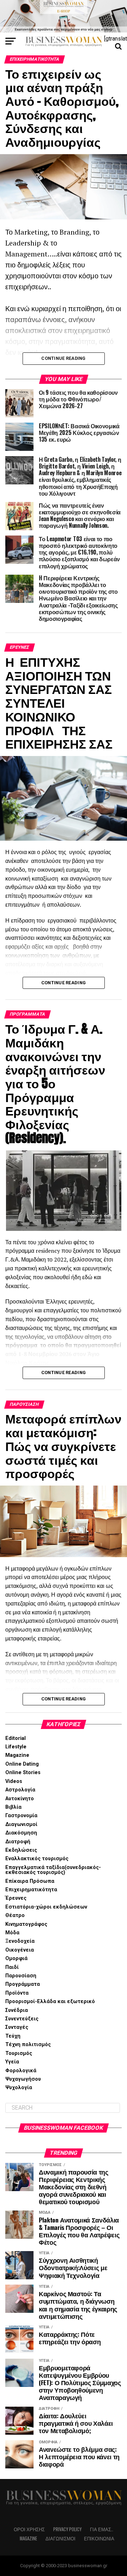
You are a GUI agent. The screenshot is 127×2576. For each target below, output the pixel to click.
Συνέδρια (17, 2010)
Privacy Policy (67, 2529)
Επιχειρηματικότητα (31, 1890)
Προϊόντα (17, 1993)
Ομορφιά (16, 1958)
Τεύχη (13, 2036)
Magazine (17, 1755)
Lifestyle (16, 1747)
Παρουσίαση (21, 1976)
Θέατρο (15, 1915)
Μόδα (12, 1933)
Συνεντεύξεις (22, 2019)
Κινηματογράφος (26, 1924)
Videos (14, 1781)
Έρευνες (16, 1898)
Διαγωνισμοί (21, 1824)
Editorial (16, 1738)
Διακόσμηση (21, 1833)
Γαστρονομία (21, 1816)
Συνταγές (17, 2027)
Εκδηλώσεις (21, 1850)
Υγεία (12, 2062)
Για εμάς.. (102, 2529)
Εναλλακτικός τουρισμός (37, 1859)
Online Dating (22, 1764)
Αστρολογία (20, 1790)
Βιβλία (13, 1807)
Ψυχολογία (19, 2088)
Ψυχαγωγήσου (23, 2079)
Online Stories (23, 1773)
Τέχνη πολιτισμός (28, 2045)
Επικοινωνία (99, 2538)
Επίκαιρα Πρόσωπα (30, 1881)
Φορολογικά (21, 2071)
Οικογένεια (20, 1950)
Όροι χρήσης (29, 2529)
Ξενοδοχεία (20, 1941)
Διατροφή (18, 1842)
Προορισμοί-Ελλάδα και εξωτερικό (50, 2001)
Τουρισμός (19, 2053)
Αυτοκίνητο (20, 1799)
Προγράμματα (23, 1984)
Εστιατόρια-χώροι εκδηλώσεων (46, 1907)
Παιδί (12, 1967)
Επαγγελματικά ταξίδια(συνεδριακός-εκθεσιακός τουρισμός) (53, 1870)
